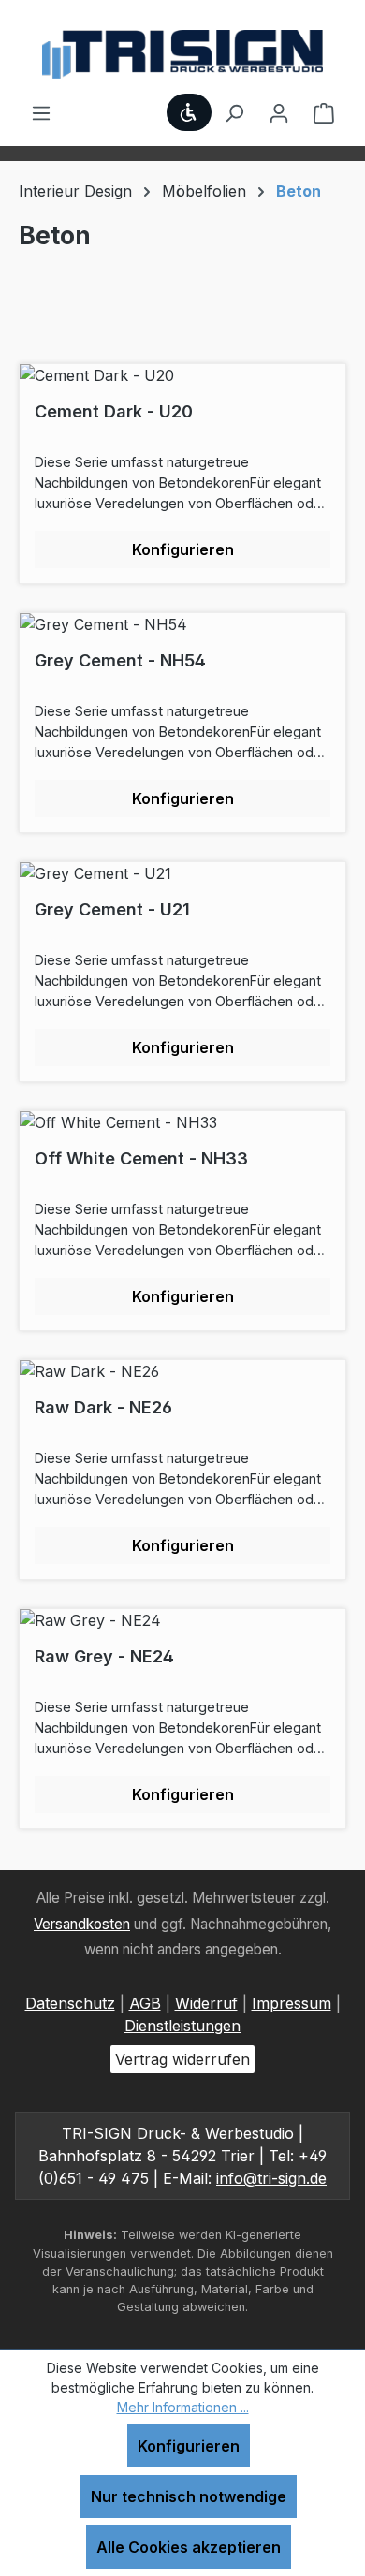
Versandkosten (82, 1924)
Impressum (292, 2003)
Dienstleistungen (182, 2026)
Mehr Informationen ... (183, 2407)
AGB (145, 2003)
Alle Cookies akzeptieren (189, 2547)
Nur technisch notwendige (189, 2496)
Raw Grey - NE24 (104, 1656)
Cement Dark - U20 (114, 411)
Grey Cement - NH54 (120, 660)
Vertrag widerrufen (182, 2059)
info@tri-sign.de (271, 2178)
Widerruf (206, 2003)
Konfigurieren (189, 2446)
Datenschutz (70, 2003)
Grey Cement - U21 (112, 909)
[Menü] (41, 112)
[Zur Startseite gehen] (182, 54)
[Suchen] (234, 112)
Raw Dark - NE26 (103, 1407)
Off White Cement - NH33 (141, 1158)
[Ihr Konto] (279, 112)
